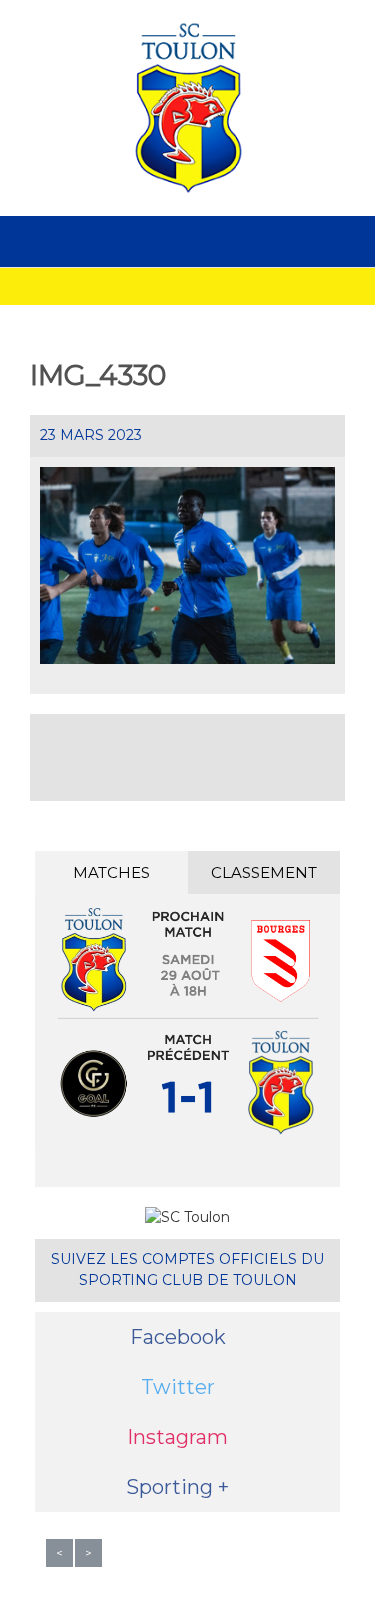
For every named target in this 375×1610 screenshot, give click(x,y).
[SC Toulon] (187, 108)
